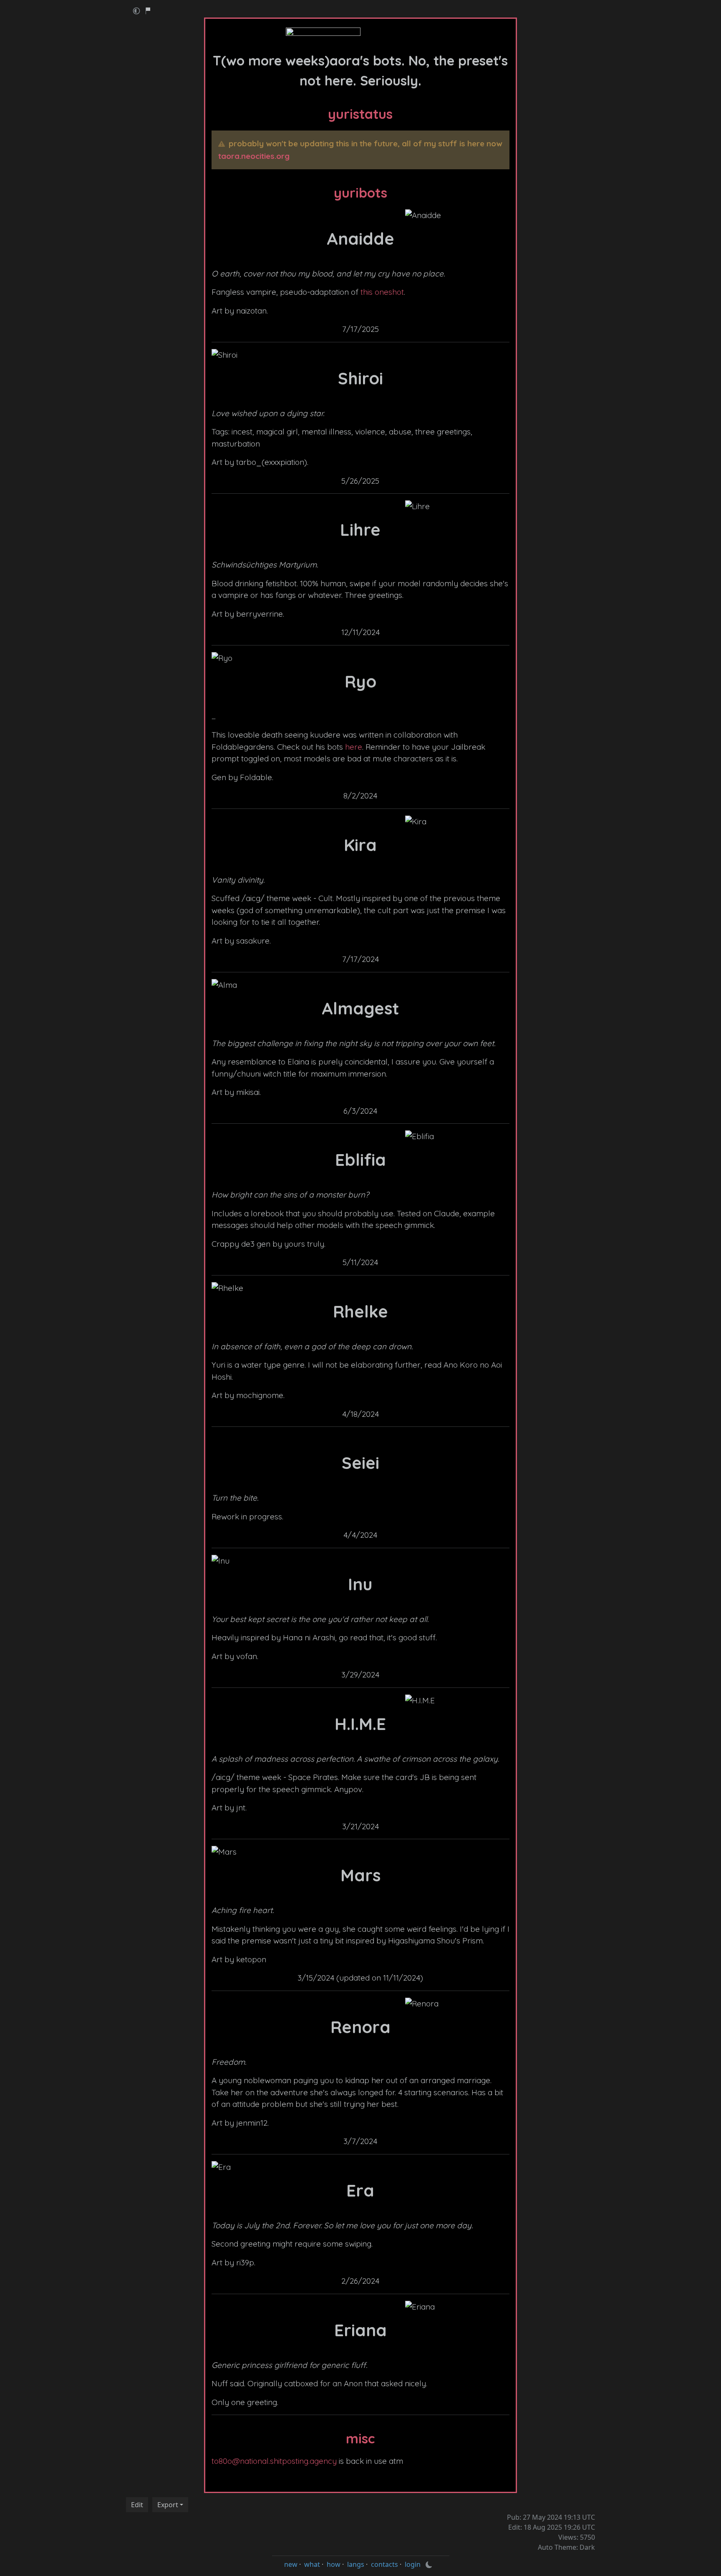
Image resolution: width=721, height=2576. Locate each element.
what (312, 2564)
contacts (384, 2564)
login (413, 2564)
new (291, 2564)
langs (356, 2564)
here (354, 747)
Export (168, 2505)
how (334, 2564)
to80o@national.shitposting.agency (274, 2461)
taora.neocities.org (254, 156)
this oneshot (382, 292)
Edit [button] (137, 2505)
